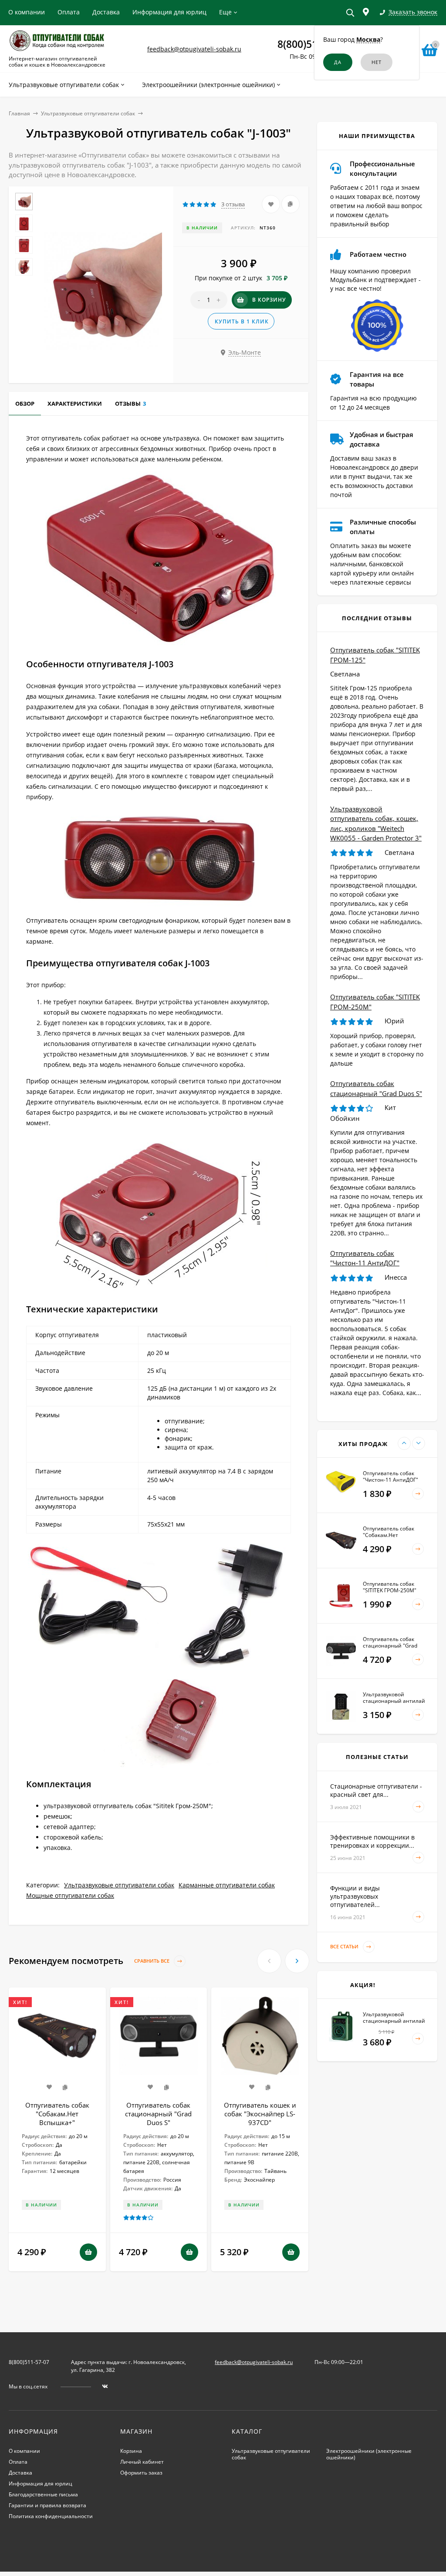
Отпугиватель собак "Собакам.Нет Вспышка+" (57, 2114)
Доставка (106, 12)
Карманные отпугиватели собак (227, 1885)
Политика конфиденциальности (51, 2516)
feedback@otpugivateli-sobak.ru (194, 49)
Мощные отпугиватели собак (70, 1895)
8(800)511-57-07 (29, 2362)
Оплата (69, 12)
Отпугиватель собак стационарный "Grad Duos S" (158, 2114)
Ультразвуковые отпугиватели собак (88, 113)
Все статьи (345, 1946)
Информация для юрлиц (169, 12)
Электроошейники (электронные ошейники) (369, 2454)
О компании (27, 12)
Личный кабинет (142, 2462)
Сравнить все (152, 1961)
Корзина (131, 2451)
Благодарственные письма (43, 2494)
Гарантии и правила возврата (47, 2505)
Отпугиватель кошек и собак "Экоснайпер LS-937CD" (260, 2114)
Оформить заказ (141, 2473)
